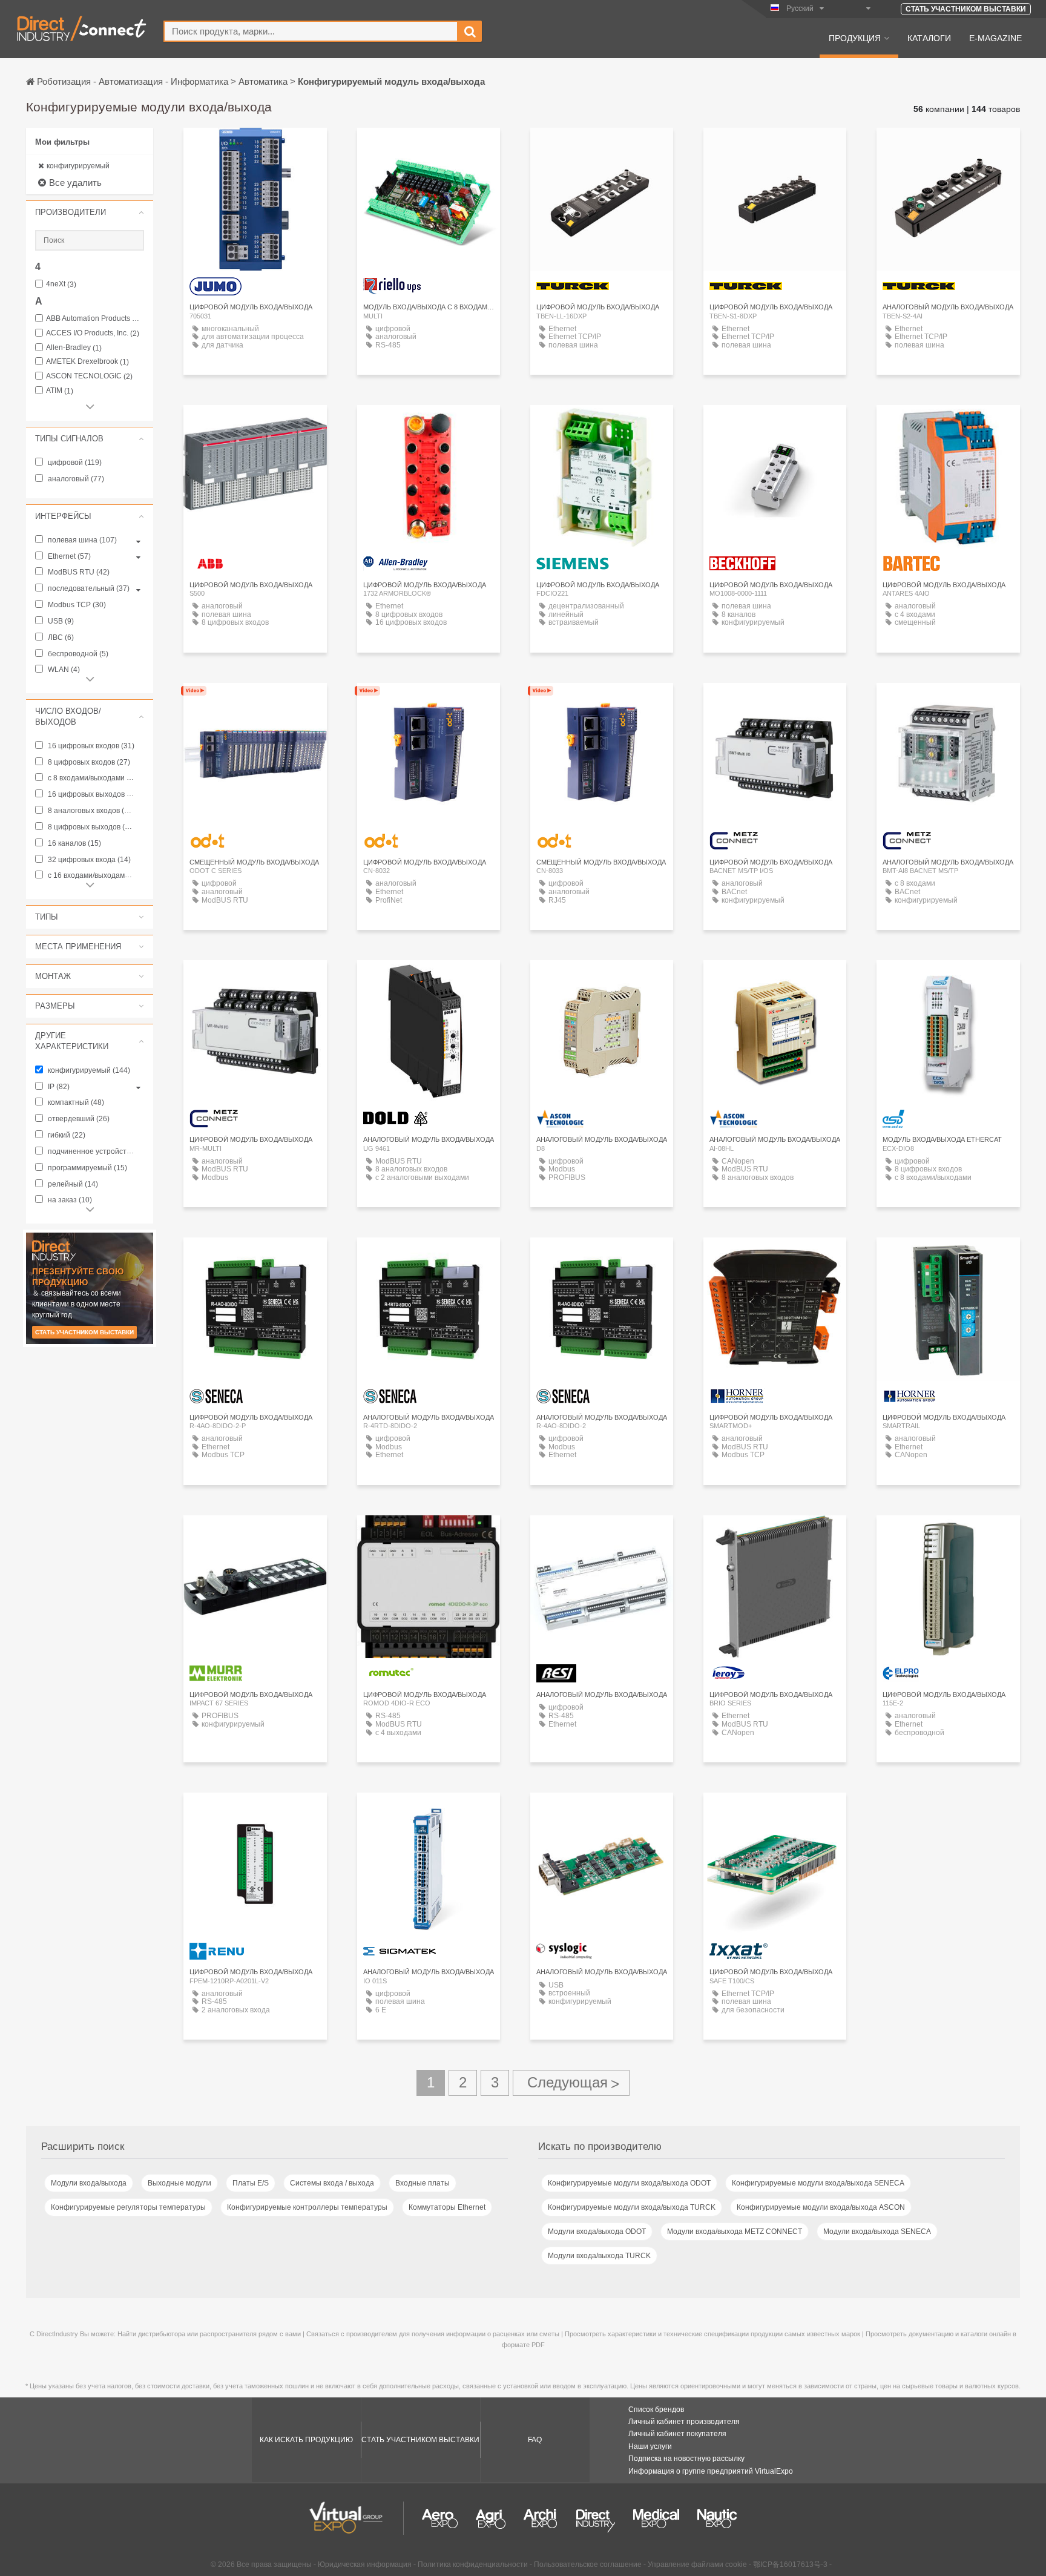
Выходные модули (179, 2183)
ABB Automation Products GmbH (95, 319)
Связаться (255, 425)
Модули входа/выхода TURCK (599, 2256)
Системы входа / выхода (332, 2183)
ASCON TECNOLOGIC (89, 376)
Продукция (855, 38)
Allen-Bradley (74, 348)
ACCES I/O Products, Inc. (93, 333)
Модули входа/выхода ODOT (597, 2232)
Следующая (571, 2083)
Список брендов (656, 2410)
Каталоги (929, 38)
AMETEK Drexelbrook (87, 362)
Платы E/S (251, 2183)
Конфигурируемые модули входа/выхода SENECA (818, 2183)
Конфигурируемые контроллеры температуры (307, 2207)
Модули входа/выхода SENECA (877, 2232)
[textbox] (311, 31)
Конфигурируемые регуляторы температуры (128, 2207)
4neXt (61, 284)
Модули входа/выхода (89, 2183)
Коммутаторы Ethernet (447, 2207)
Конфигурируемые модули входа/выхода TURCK (632, 2207)
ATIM (60, 391)
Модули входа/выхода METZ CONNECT (735, 2232)
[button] (90, 212)
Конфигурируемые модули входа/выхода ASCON (821, 2207)
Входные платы (423, 2183)
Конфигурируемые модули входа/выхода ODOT (629, 2183)
